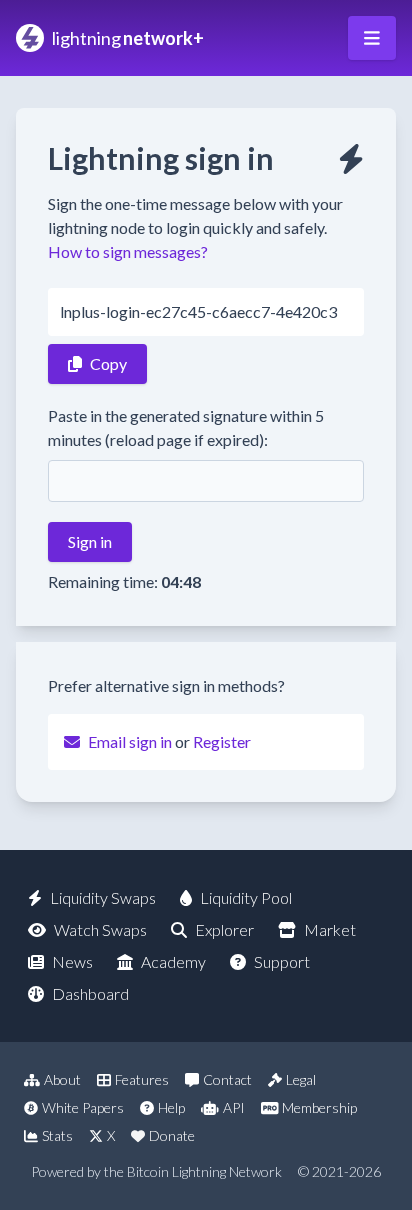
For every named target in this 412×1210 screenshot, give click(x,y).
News (72, 961)
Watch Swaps (100, 929)
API (234, 1107)
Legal (301, 1079)
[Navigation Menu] (372, 38)
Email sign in (130, 741)
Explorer (224, 929)
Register (222, 741)
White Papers (83, 1107)
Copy (108, 363)
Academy (173, 961)
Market (330, 929)
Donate (172, 1135)
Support (282, 961)
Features (142, 1079)
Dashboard (90, 993)
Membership (319, 1107)
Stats (57, 1135)
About (62, 1079)
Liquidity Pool (246, 897)
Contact (227, 1079)
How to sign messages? (128, 251)
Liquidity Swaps (103, 897)
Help (171, 1107)
